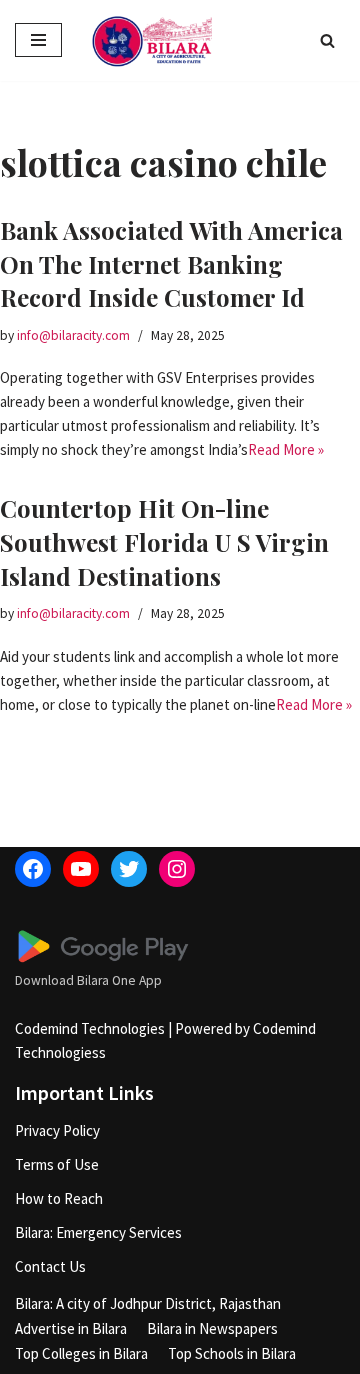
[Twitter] (129, 869)
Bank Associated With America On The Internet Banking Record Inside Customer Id (171, 263)
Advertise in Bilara (71, 1328)
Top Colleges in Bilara (81, 1353)
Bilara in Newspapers (212, 1328)
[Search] (327, 40)
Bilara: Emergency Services (98, 1232)
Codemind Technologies (90, 1028)
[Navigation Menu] (38, 40)
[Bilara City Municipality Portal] (152, 40)
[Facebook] (33, 869)
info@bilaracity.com (73, 335)
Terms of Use (57, 1164)
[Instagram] (177, 869)
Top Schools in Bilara (232, 1353)
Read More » (286, 449)
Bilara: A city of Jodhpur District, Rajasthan (148, 1303)
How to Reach (59, 1198)
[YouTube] (81, 869)
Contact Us (50, 1266)
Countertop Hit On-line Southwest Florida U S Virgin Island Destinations (164, 541)
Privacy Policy (57, 1130)
